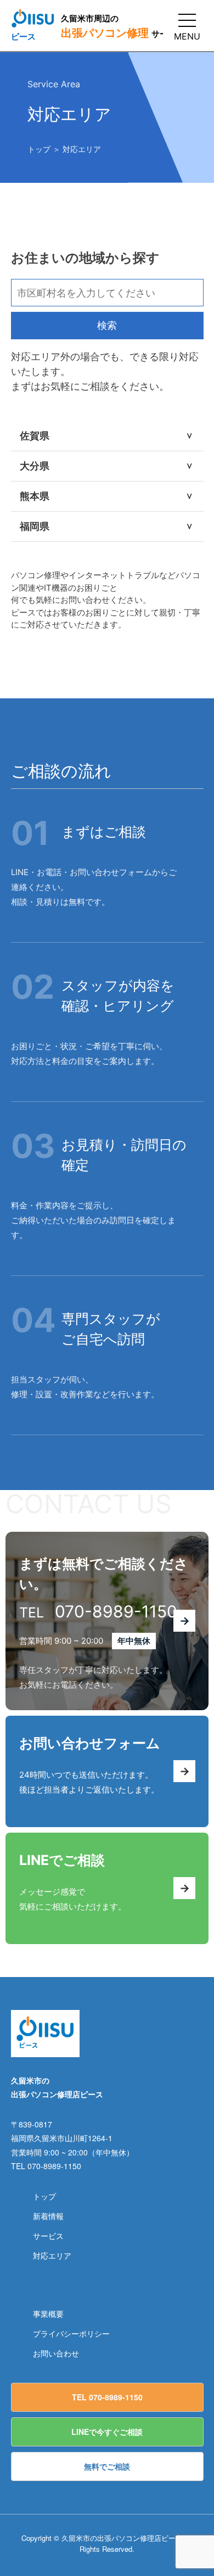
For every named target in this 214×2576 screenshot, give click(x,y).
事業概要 (48, 2314)
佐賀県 (108, 436)
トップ (39, 149)
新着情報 (48, 2216)
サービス (48, 2236)
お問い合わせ (56, 2353)
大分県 (108, 466)
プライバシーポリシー (71, 2333)
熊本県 (108, 496)
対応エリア (52, 2255)
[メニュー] (187, 20)
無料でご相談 (107, 2466)
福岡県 (108, 526)
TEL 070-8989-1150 (107, 2397)
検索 (107, 325)
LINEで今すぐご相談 (107, 2432)
